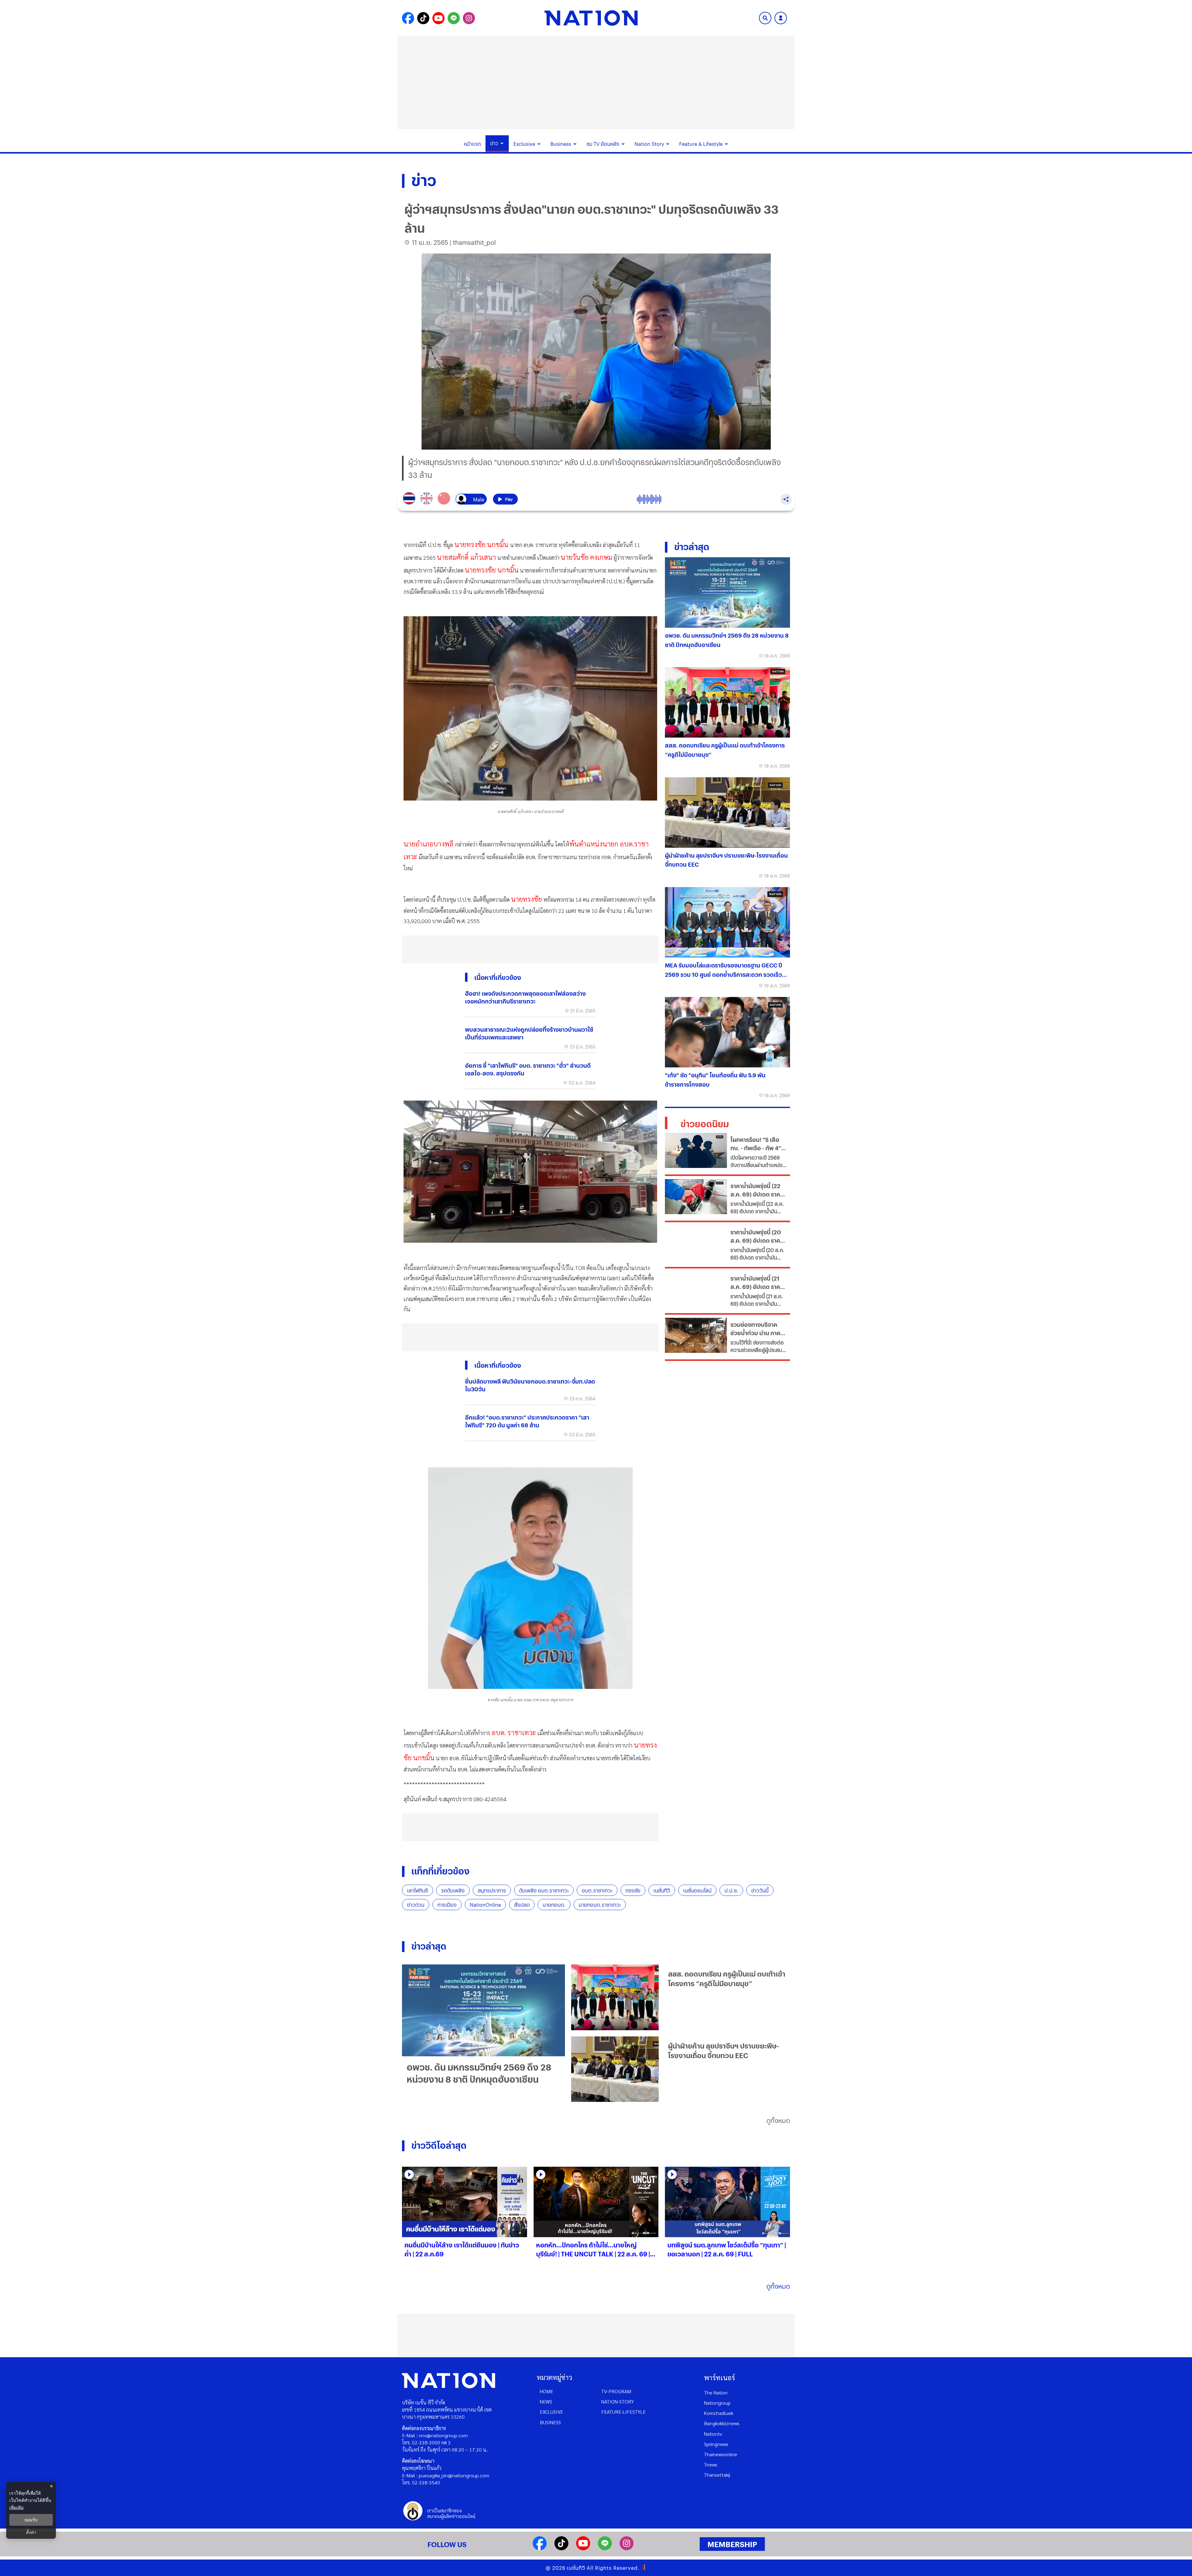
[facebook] (540, 2548)
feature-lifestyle (623, 2412)
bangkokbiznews (722, 2423)
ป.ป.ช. (731, 1890)
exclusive (551, 2412)
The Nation (716, 2392)
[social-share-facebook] (408, 18)
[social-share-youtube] (438, 18)
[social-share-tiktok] (423, 18)
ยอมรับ (31, 2520)
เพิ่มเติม (16, 2507)
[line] (605, 2548)
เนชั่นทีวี (662, 1890)
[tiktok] (561, 2548)
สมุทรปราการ (492, 1890)
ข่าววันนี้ (760, 1890)
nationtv (713, 2434)
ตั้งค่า (31, 2532)
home (546, 2391)
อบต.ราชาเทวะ (597, 1890)
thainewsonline (721, 2454)
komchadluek (719, 2413)
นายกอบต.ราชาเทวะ (600, 1905)
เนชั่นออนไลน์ (697, 1890)
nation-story (618, 2401)
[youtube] (583, 2548)
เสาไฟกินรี (418, 1890)
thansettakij (717, 2475)
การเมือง (447, 1905)
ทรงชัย (633, 1890)
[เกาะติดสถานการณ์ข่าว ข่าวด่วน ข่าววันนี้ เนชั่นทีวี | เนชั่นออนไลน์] (591, 18)
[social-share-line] (454, 18)
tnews (711, 2464)
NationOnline (485, 1905)
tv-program (616, 2391)
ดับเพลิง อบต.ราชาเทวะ (544, 1890)
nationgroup (717, 2403)
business (550, 2422)
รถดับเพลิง (453, 1890)
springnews (716, 2444)
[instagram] (627, 2548)
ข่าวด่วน (416, 1905)
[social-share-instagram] (469, 18)
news (546, 2401)
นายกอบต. (554, 1905)
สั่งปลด (522, 1905)
